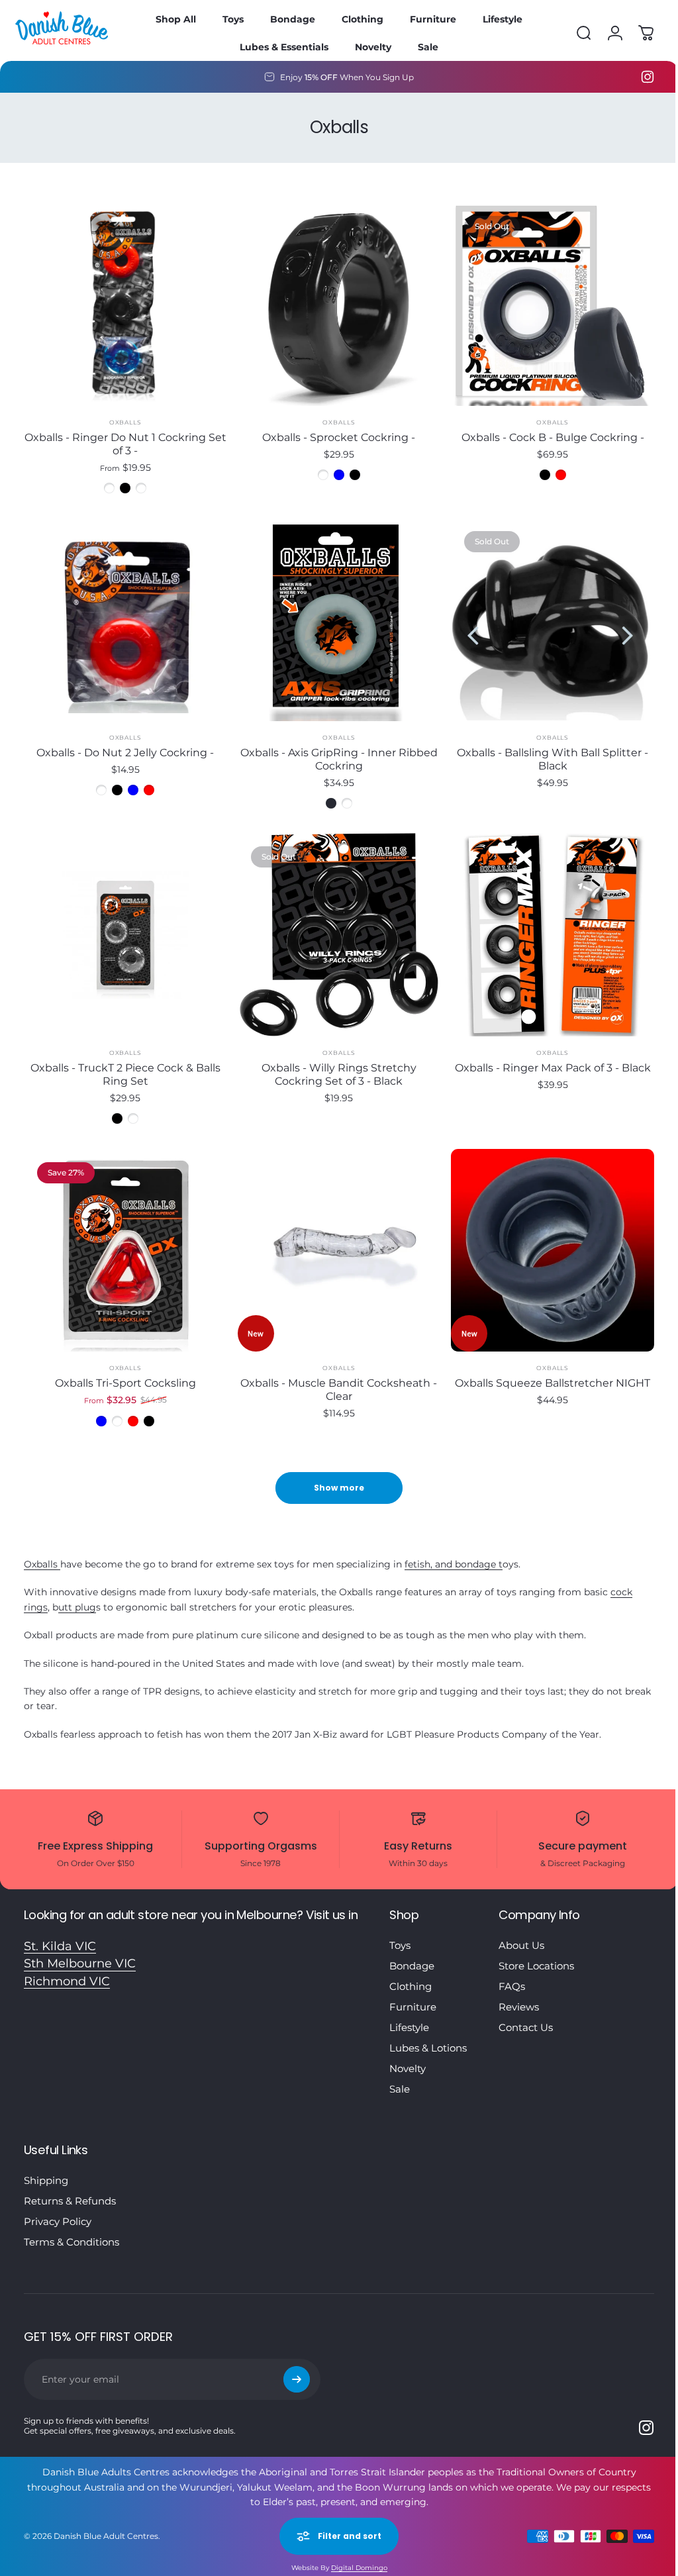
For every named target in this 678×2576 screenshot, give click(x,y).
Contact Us (526, 2014)
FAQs (512, 1973)
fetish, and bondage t (454, 1551)
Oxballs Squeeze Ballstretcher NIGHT (545, 1370)
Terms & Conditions (72, 2229)
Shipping (46, 2167)
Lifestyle (409, 2014)
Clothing (411, 1973)
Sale (400, 2076)
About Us (521, 1932)
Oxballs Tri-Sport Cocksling (123, 1370)
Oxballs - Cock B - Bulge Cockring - (544, 434)
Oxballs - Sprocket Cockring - (334, 434)
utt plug (77, 1594)
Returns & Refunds (70, 2188)
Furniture (413, 1994)
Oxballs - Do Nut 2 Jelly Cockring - (124, 746)
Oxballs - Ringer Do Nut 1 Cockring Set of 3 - (124, 441)
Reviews (519, 1994)
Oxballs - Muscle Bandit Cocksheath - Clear (334, 1376)
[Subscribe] (297, 2366)
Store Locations (536, 1953)
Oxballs (123, 419)
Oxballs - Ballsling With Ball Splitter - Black (545, 753)
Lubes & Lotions (428, 2035)
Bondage (412, 1953)
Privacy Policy (58, 2208)
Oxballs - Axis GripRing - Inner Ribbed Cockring (334, 753)
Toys (400, 1932)
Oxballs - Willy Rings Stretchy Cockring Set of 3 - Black (334, 1065)
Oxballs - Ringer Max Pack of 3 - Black (544, 1058)
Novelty (408, 2055)
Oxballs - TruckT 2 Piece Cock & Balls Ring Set (123, 1065)
